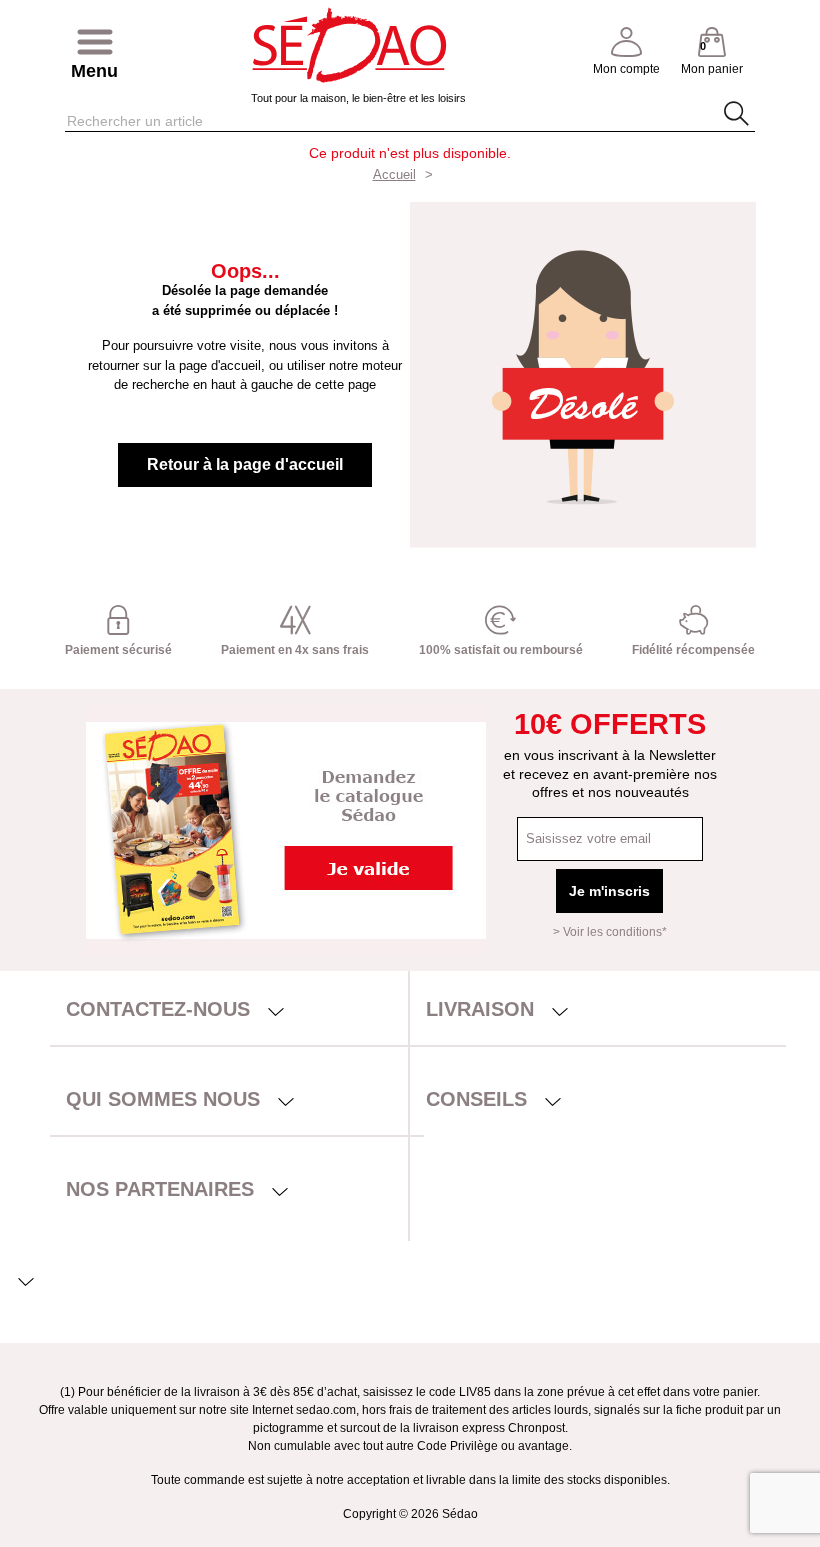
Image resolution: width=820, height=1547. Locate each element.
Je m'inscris (609, 891)
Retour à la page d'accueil (245, 464)
